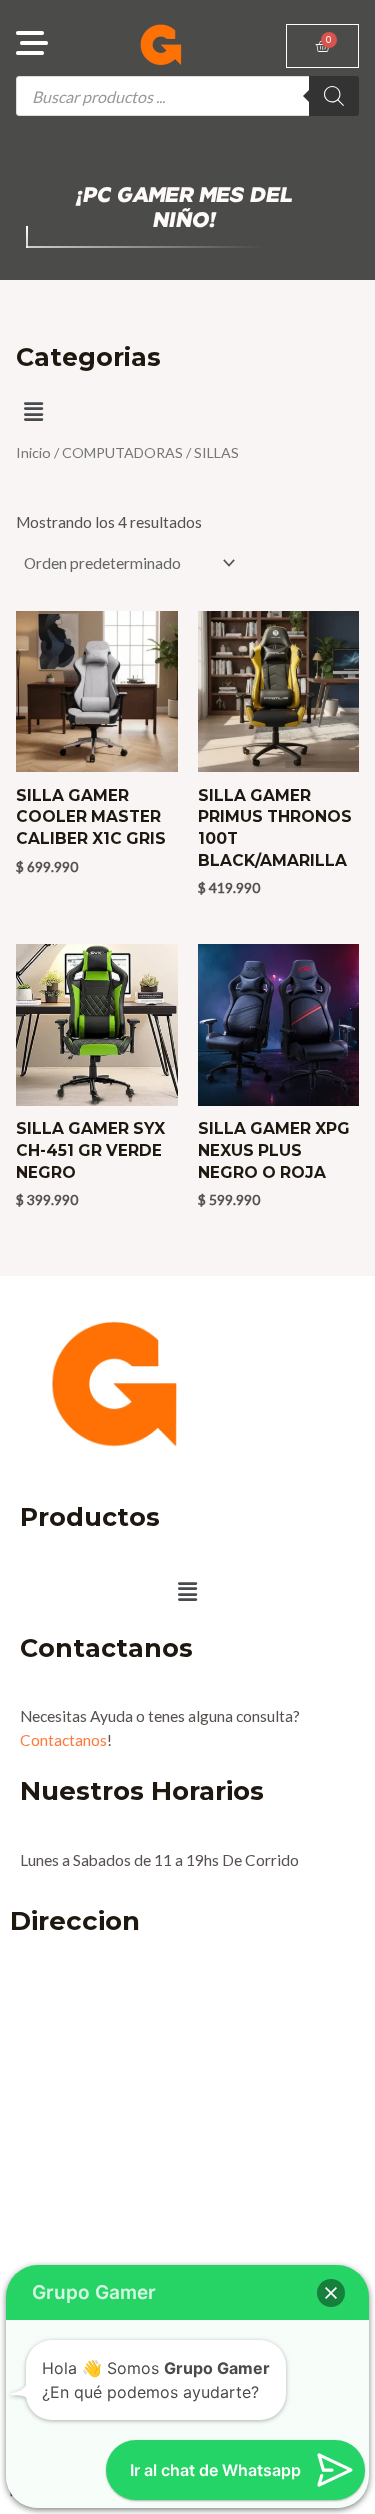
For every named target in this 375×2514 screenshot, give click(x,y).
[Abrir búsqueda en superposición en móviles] (187, 96)
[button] (33, 411)
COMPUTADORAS (122, 452)
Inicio (33, 452)
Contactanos (63, 1740)
